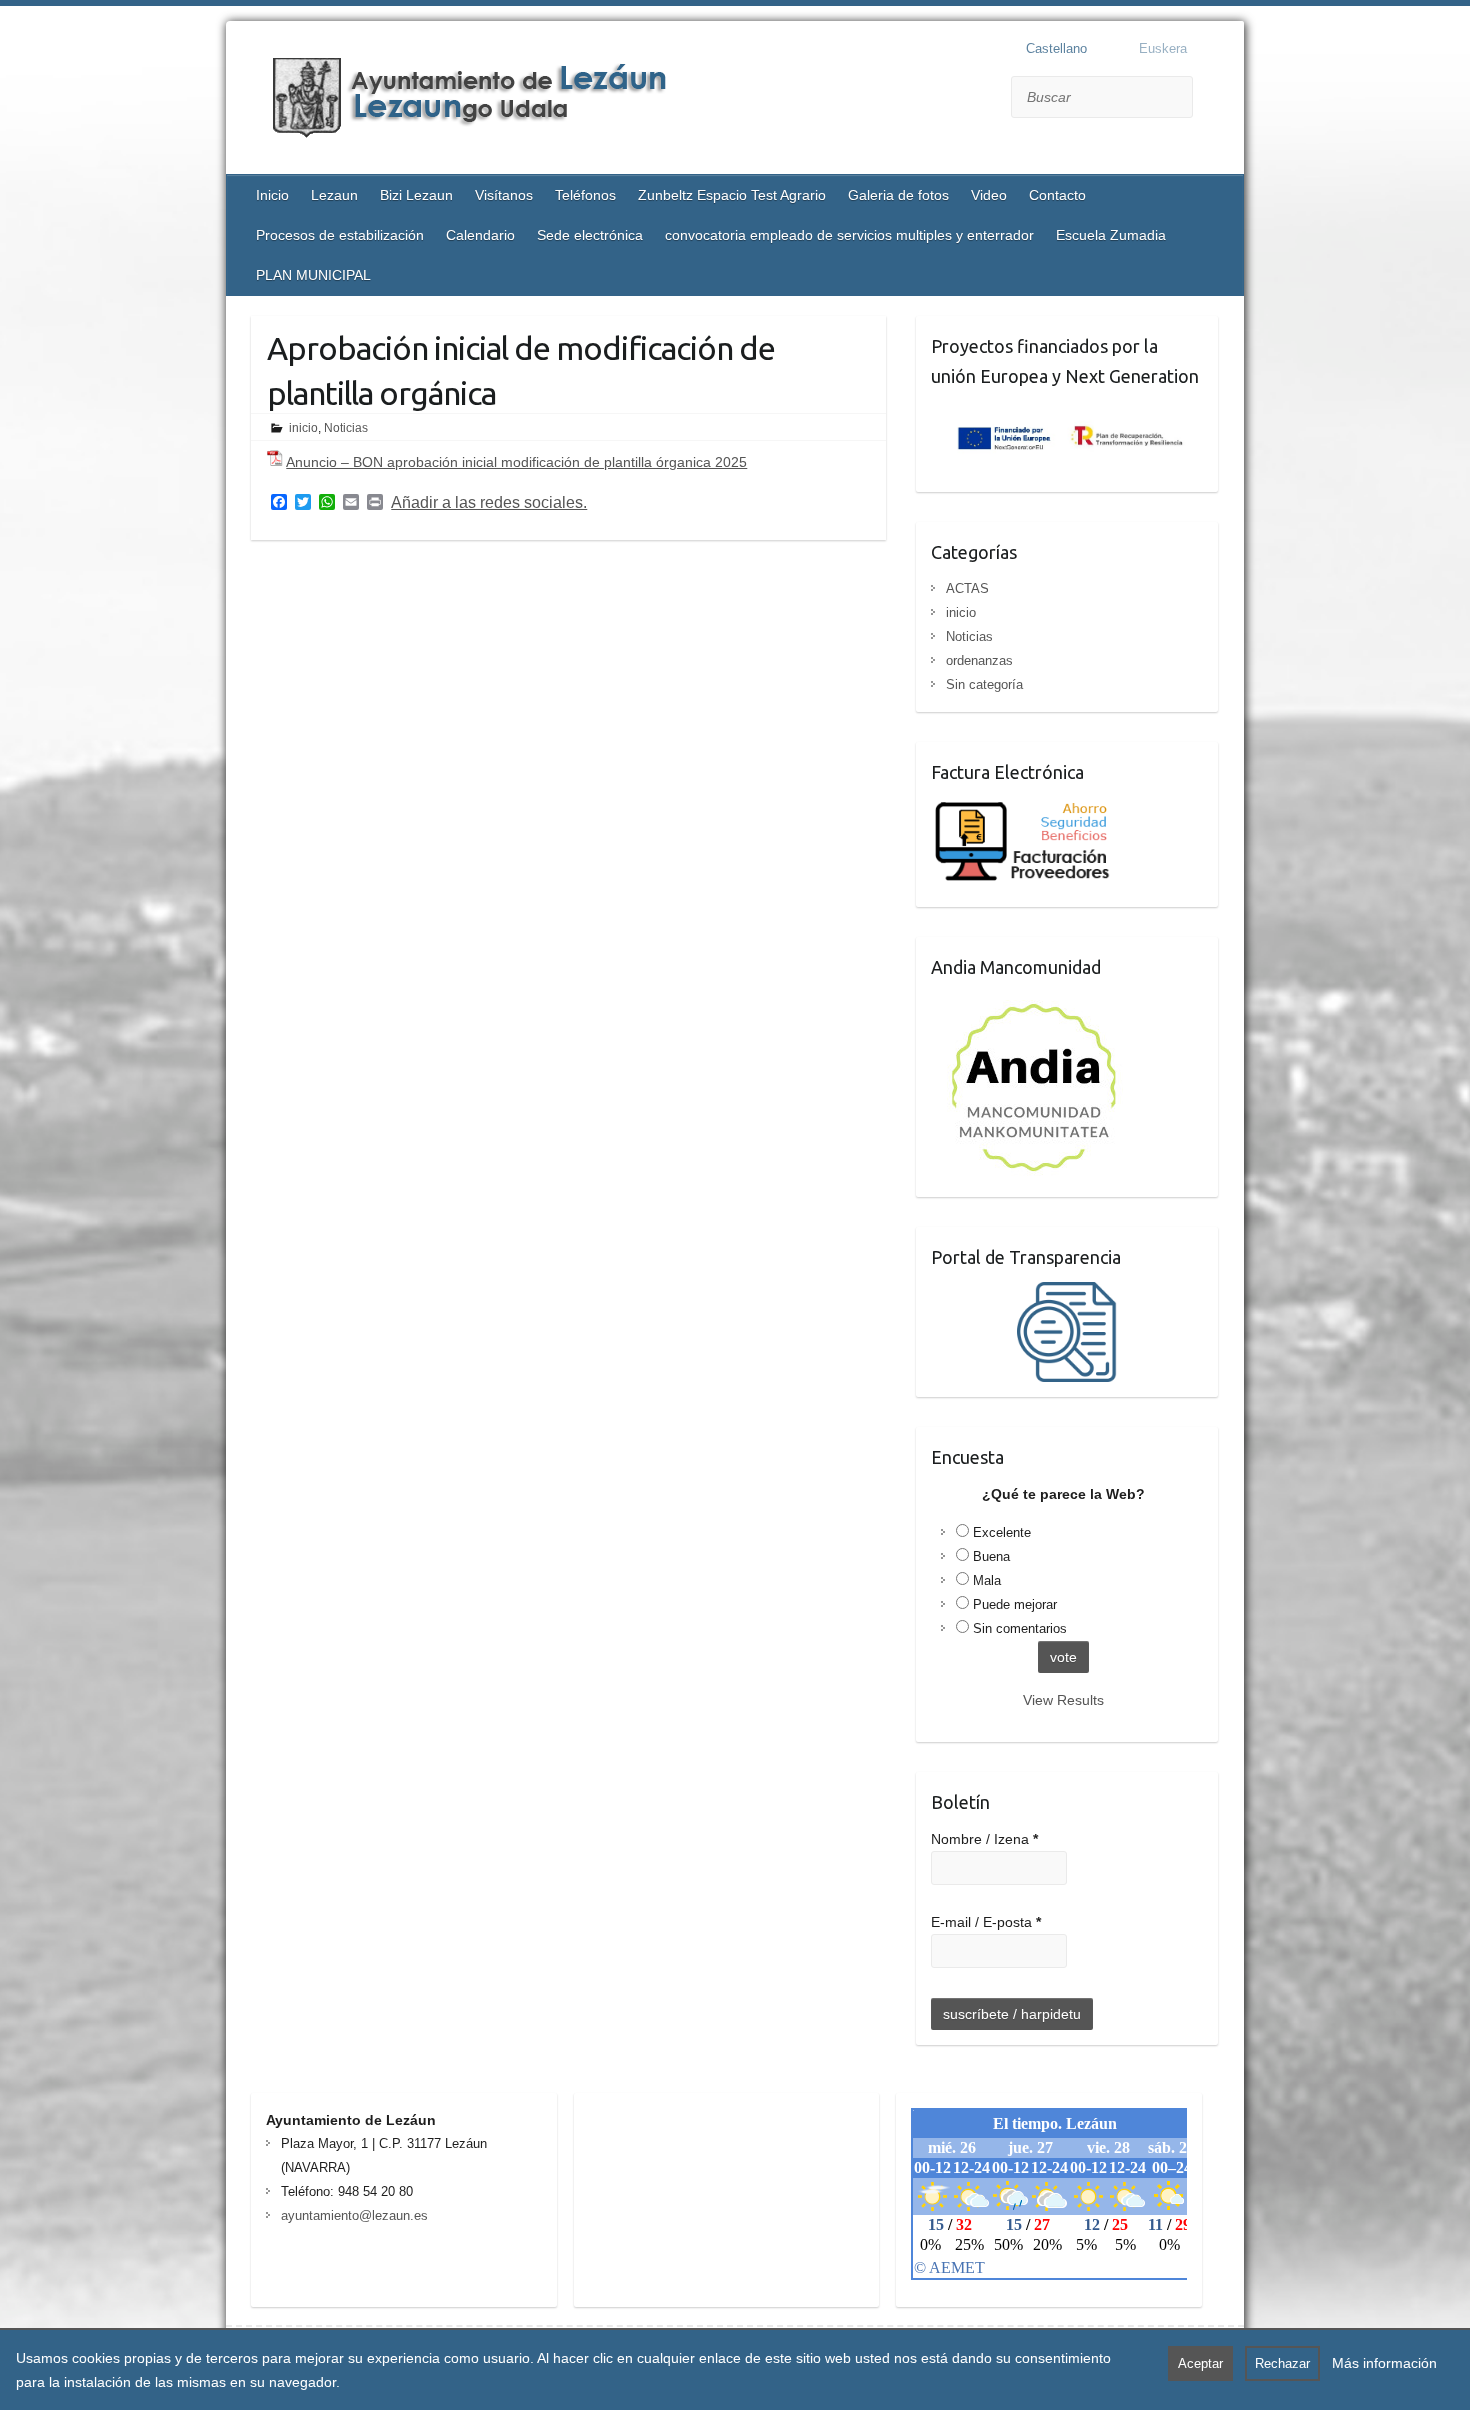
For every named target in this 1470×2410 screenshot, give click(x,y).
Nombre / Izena (984, 1839)
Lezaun (334, 195)
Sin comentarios (1020, 1628)
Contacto (1057, 195)
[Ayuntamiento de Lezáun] (496, 100)
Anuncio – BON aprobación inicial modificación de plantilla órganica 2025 (516, 462)
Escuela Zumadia (1111, 235)
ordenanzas (979, 660)
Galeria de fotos (898, 195)
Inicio (272, 195)
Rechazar (1282, 2363)
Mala (987, 1580)
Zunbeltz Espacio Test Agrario (732, 195)
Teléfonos (585, 195)
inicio (303, 428)
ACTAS (967, 588)
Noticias (346, 428)
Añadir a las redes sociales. (489, 503)
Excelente (1002, 1532)
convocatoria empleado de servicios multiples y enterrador (849, 235)
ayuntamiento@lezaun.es (354, 2215)
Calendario (480, 235)
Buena (991, 1556)
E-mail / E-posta (986, 1922)
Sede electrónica (590, 235)
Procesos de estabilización (340, 235)
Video (989, 195)
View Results (1063, 1700)
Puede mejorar (1015, 1604)
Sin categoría (984, 684)
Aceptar (1200, 2363)
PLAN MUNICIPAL (313, 275)
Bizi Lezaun (416, 195)
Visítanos (504, 195)
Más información (1384, 2363)
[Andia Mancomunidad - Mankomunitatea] (1036, 1004)
